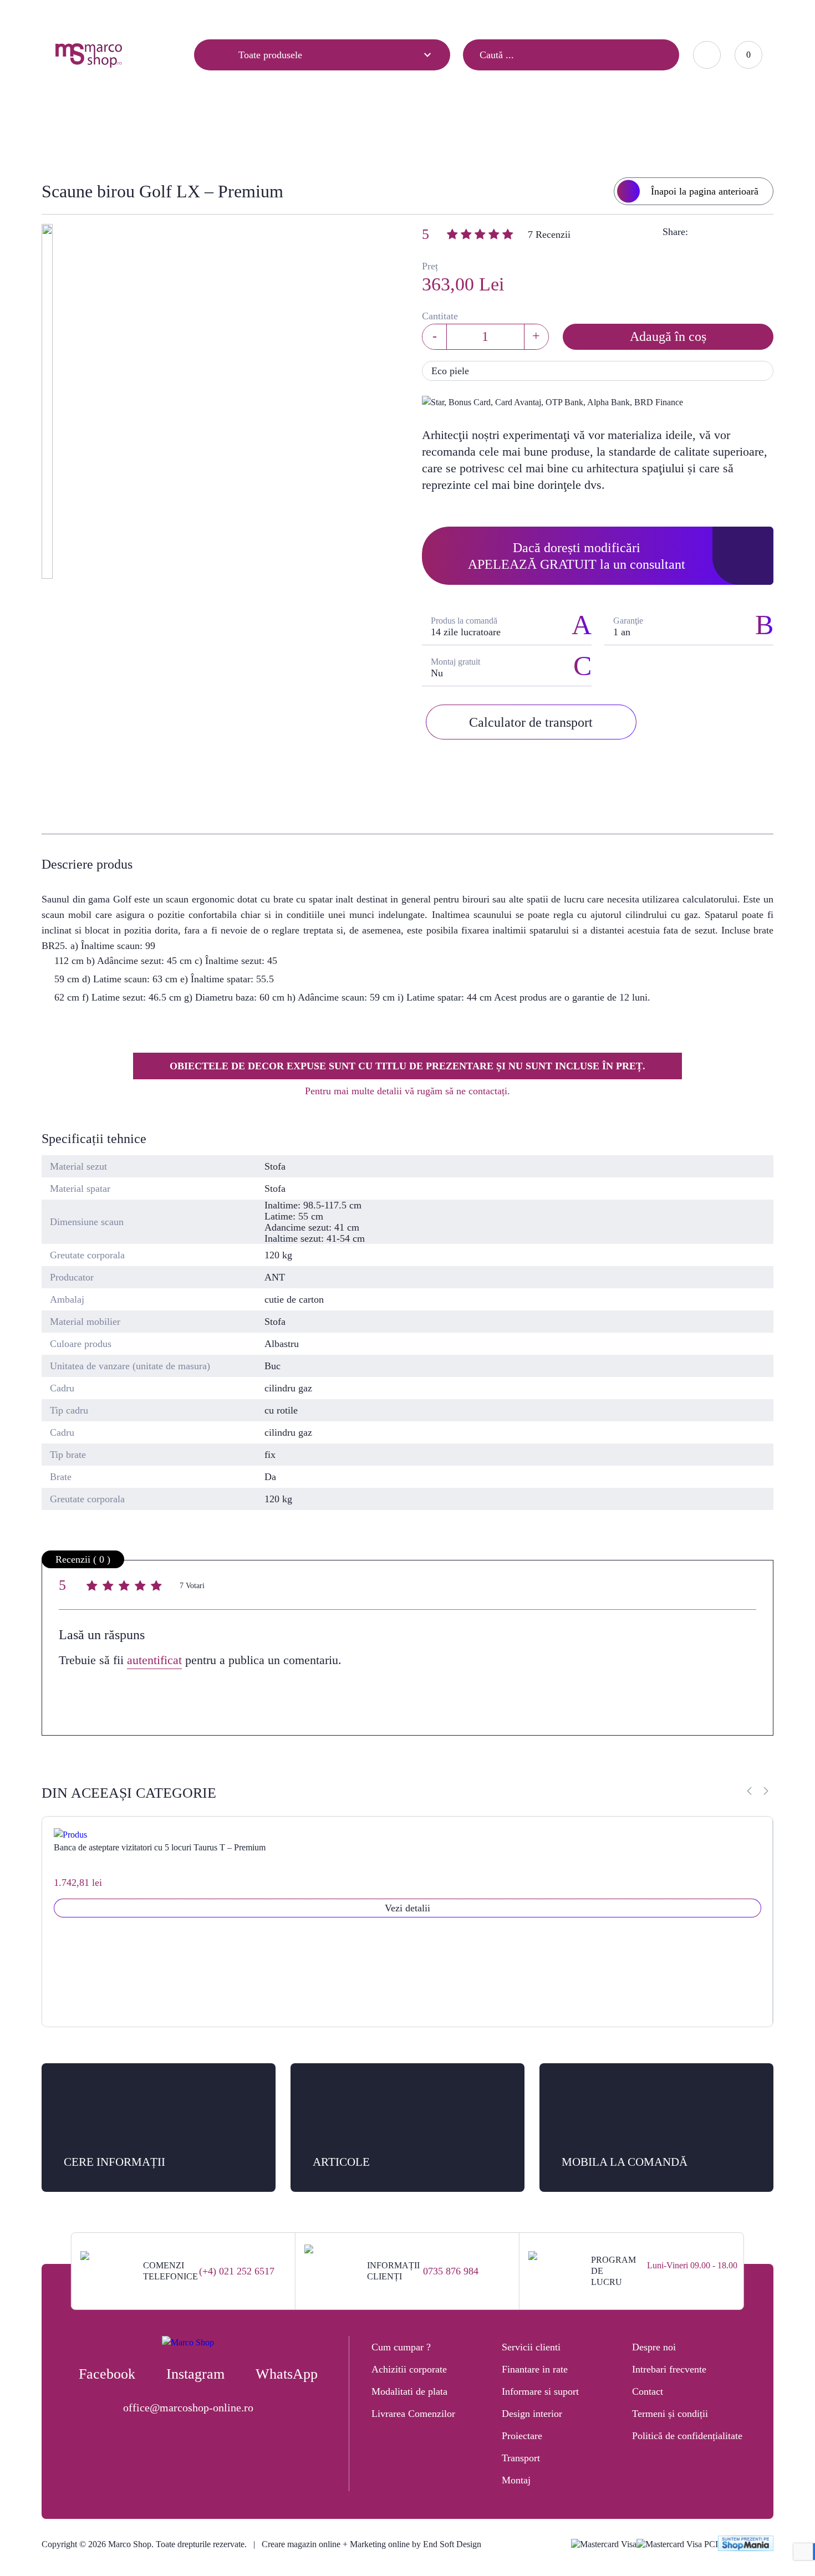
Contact (170, 15)
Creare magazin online (301, 2544)
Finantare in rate (535, 2369)
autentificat (154, 1660)
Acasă (293, 131)
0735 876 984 (451, 2271)
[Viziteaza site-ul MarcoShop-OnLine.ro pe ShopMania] (746, 2545)
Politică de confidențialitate (687, 2436)
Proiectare (522, 2436)
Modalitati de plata (409, 2391)
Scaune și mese (353, 131)
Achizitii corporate (409, 2369)
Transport (521, 2458)
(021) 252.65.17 (540, 14)
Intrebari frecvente (669, 2369)
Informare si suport (540, 2391)
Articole (68, 15)
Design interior (532, 2414)
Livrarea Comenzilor (413, 2414)
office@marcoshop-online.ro (188, 2407)
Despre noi (654, 2347)
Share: (675, 232)
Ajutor (119, 15)
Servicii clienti (531, 2347)
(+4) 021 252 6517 (237, 2271)
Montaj (516, 2480)
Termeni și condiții (670, 2414)
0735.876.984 (607, 14)
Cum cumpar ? (401, 2347)
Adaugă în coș (668, 336)
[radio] (93, 1587)
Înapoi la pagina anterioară (705, 191)
